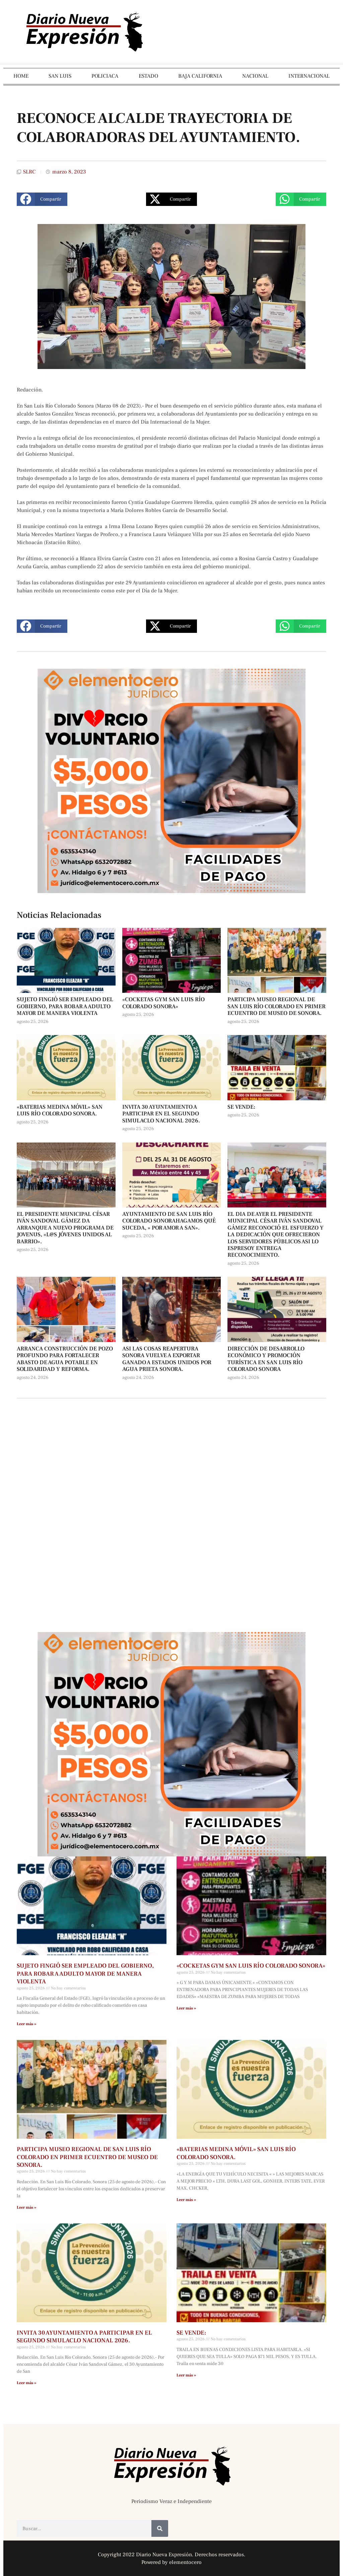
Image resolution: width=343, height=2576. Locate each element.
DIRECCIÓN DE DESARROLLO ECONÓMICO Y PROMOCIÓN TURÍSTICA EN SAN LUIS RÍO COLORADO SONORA (266, 1359)
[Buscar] (160, 2528)
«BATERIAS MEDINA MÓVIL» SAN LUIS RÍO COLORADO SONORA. (60, 1110)
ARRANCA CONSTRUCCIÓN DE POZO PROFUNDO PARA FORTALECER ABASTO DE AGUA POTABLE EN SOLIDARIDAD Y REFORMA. (65, 1359)
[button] (42, 199)
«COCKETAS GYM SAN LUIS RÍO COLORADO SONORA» (163, 1003)
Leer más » (26, 2024)
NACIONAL (255, 76)
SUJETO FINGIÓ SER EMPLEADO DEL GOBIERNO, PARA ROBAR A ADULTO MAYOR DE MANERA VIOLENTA (65, 1006)
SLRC (29, 172)
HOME (21, 76)
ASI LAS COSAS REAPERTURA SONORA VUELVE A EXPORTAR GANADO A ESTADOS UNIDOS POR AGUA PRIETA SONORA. (167, 1359)
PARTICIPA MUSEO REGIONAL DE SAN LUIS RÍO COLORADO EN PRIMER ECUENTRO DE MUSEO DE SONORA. (277, 1006)
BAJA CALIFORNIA (200, 76)
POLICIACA (105, 76)
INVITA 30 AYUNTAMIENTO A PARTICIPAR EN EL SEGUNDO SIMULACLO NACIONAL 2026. (161, 1114)
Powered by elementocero (171, 2562)
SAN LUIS (60, 76)
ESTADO (148, 76)
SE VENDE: (241, 1107)
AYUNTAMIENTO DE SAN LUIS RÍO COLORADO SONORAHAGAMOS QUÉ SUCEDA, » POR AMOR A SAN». (169, 1221)
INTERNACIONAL (309, 76)
